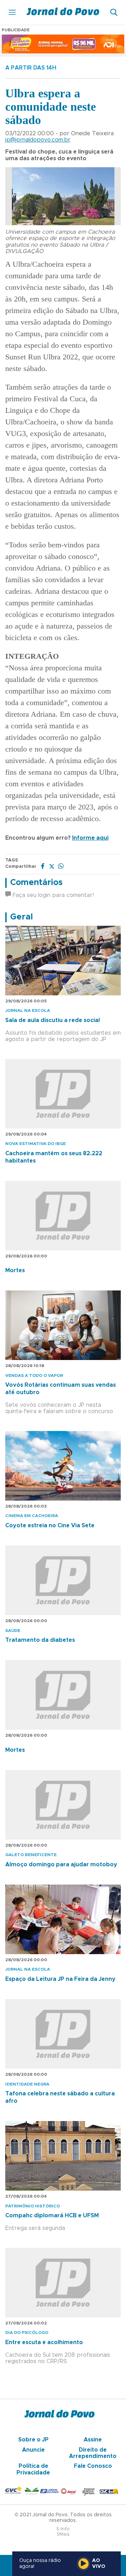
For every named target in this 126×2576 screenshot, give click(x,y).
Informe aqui (90, 838)
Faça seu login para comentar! (52, 895)
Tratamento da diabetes (40, 1640)
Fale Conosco (93, 2466)
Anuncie (33, 2450)
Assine (93, 2440)
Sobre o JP (33, 2440)
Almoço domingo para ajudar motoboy (61, 1865)
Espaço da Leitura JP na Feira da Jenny (60, 1979)
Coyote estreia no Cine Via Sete (50, 1526)
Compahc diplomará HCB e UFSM (52, 2216)
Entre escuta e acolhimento (44, 2342)
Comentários (36, 883)
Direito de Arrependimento (93, 2453)
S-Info (63, 2529)
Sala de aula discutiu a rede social (52, 1020)
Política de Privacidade (33, 2469)
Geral (22, 917)
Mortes (15, 1270)
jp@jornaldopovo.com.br (38, 140)
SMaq (63, 2534)
